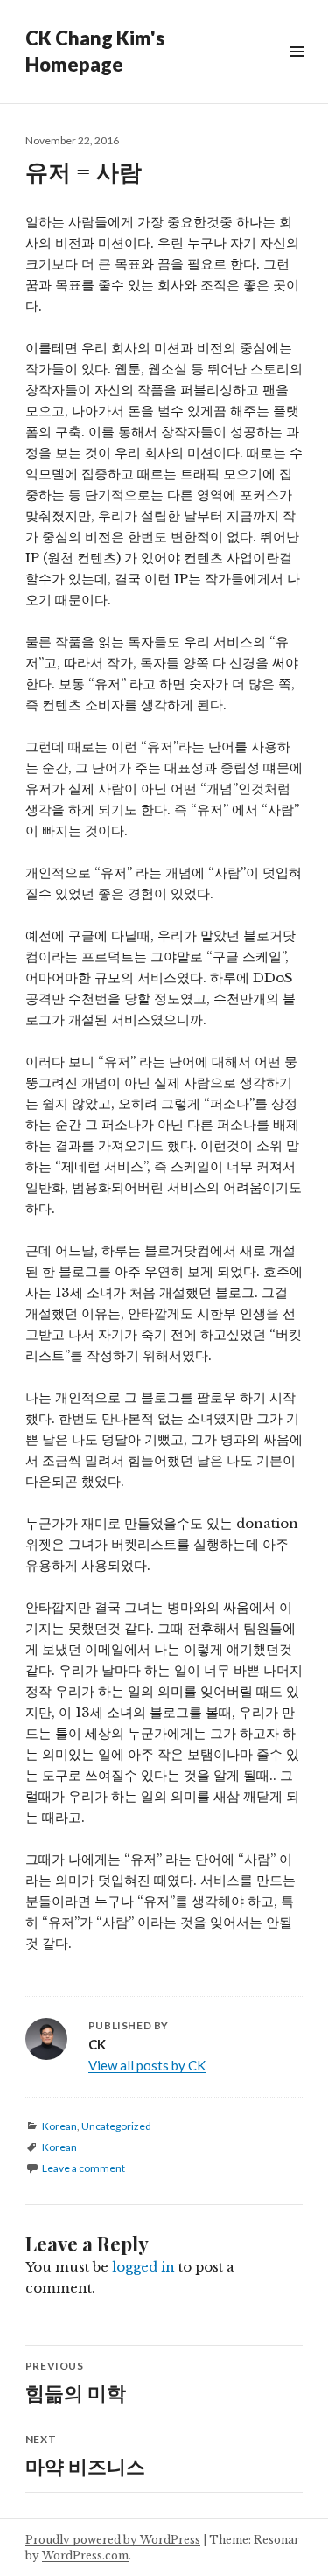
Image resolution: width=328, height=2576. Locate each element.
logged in (143, 2267)
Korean (59, 2126)
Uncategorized (116, 2126)
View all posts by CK (147, 2065)
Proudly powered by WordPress (113, 2540)
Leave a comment (84, 2168)
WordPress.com (85, 2555)
